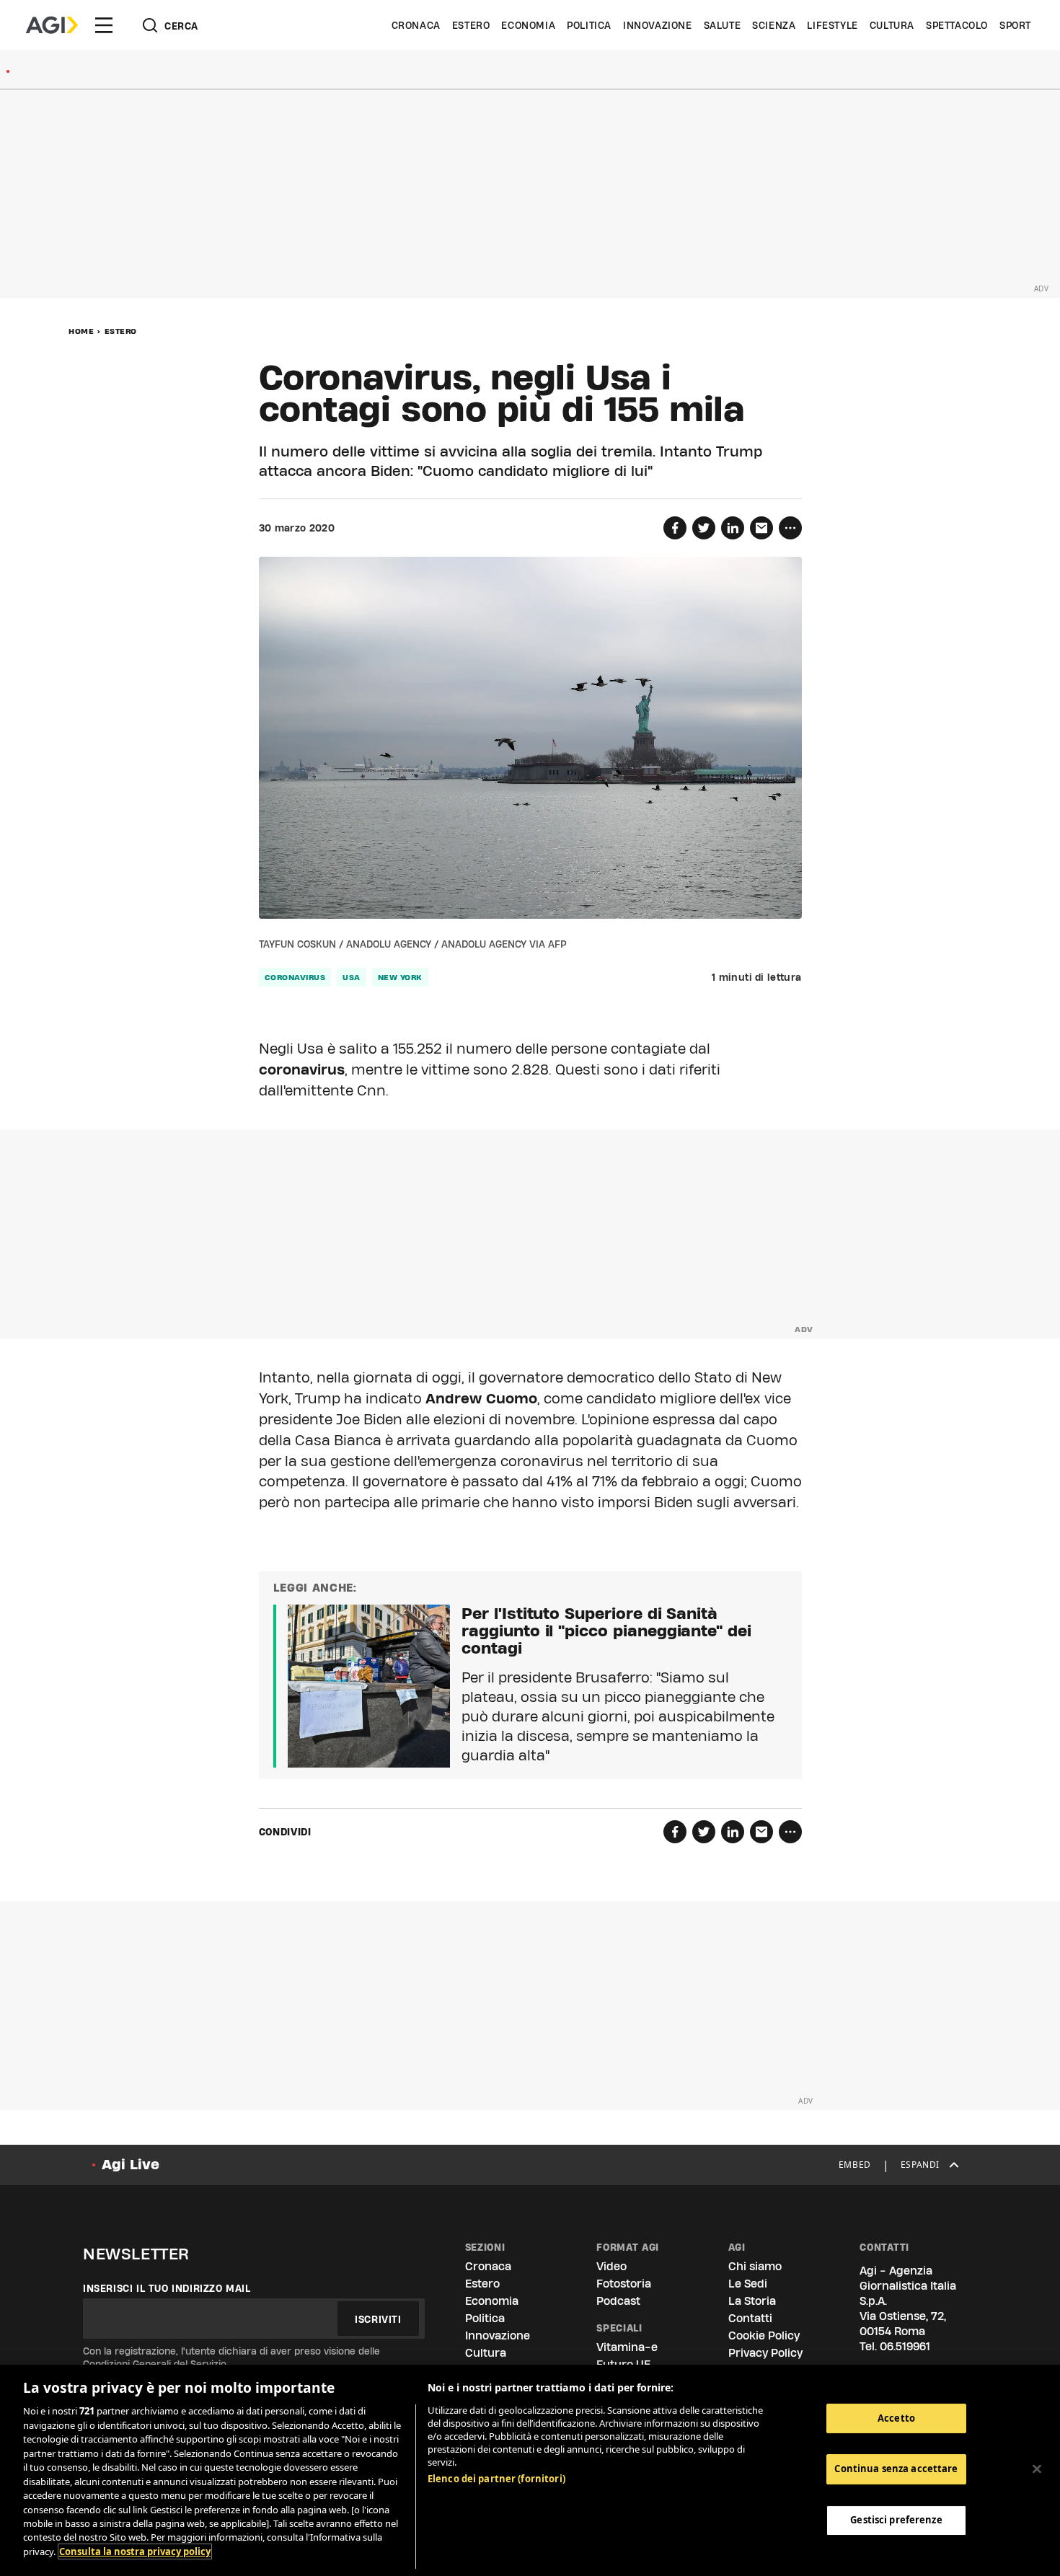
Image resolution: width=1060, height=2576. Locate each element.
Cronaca (416, 25)
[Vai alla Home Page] (52, 25)
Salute (723, 25)
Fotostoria (624, 2284)
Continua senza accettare (896, 2469)
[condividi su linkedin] (733, 528)
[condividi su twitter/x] (704, 528)
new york (400, 977)
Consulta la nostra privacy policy (135, 2551)
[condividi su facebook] (675, 528)
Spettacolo (957, 25)
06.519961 (905, 2346)
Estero (471, 25)
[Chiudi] (1037, 2469)
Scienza (774, 25)
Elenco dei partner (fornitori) (496, 2479)
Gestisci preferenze (896, 2520)
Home (81, 331)
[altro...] (790, 528)
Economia (528, 25)
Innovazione (658, 25)
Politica (589, 25)
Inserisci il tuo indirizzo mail (167, 2288)
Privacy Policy (765, 2353)
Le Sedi (748, 2284)
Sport (1015, 25)
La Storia (752, 2301)
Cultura (892, 25)
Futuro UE (623, 2364)
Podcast (618, 2301)
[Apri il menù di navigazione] (104, 25)
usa (352, 977)
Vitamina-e (627, 2347)
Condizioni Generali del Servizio (155, 2364)
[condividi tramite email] (761, 528)
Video (611, 2266)
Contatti (750, 2318)
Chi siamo (755, 2266)
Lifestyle (832, 25)
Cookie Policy (764, 2335)
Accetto (896, 2418)
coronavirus (295, 977)
